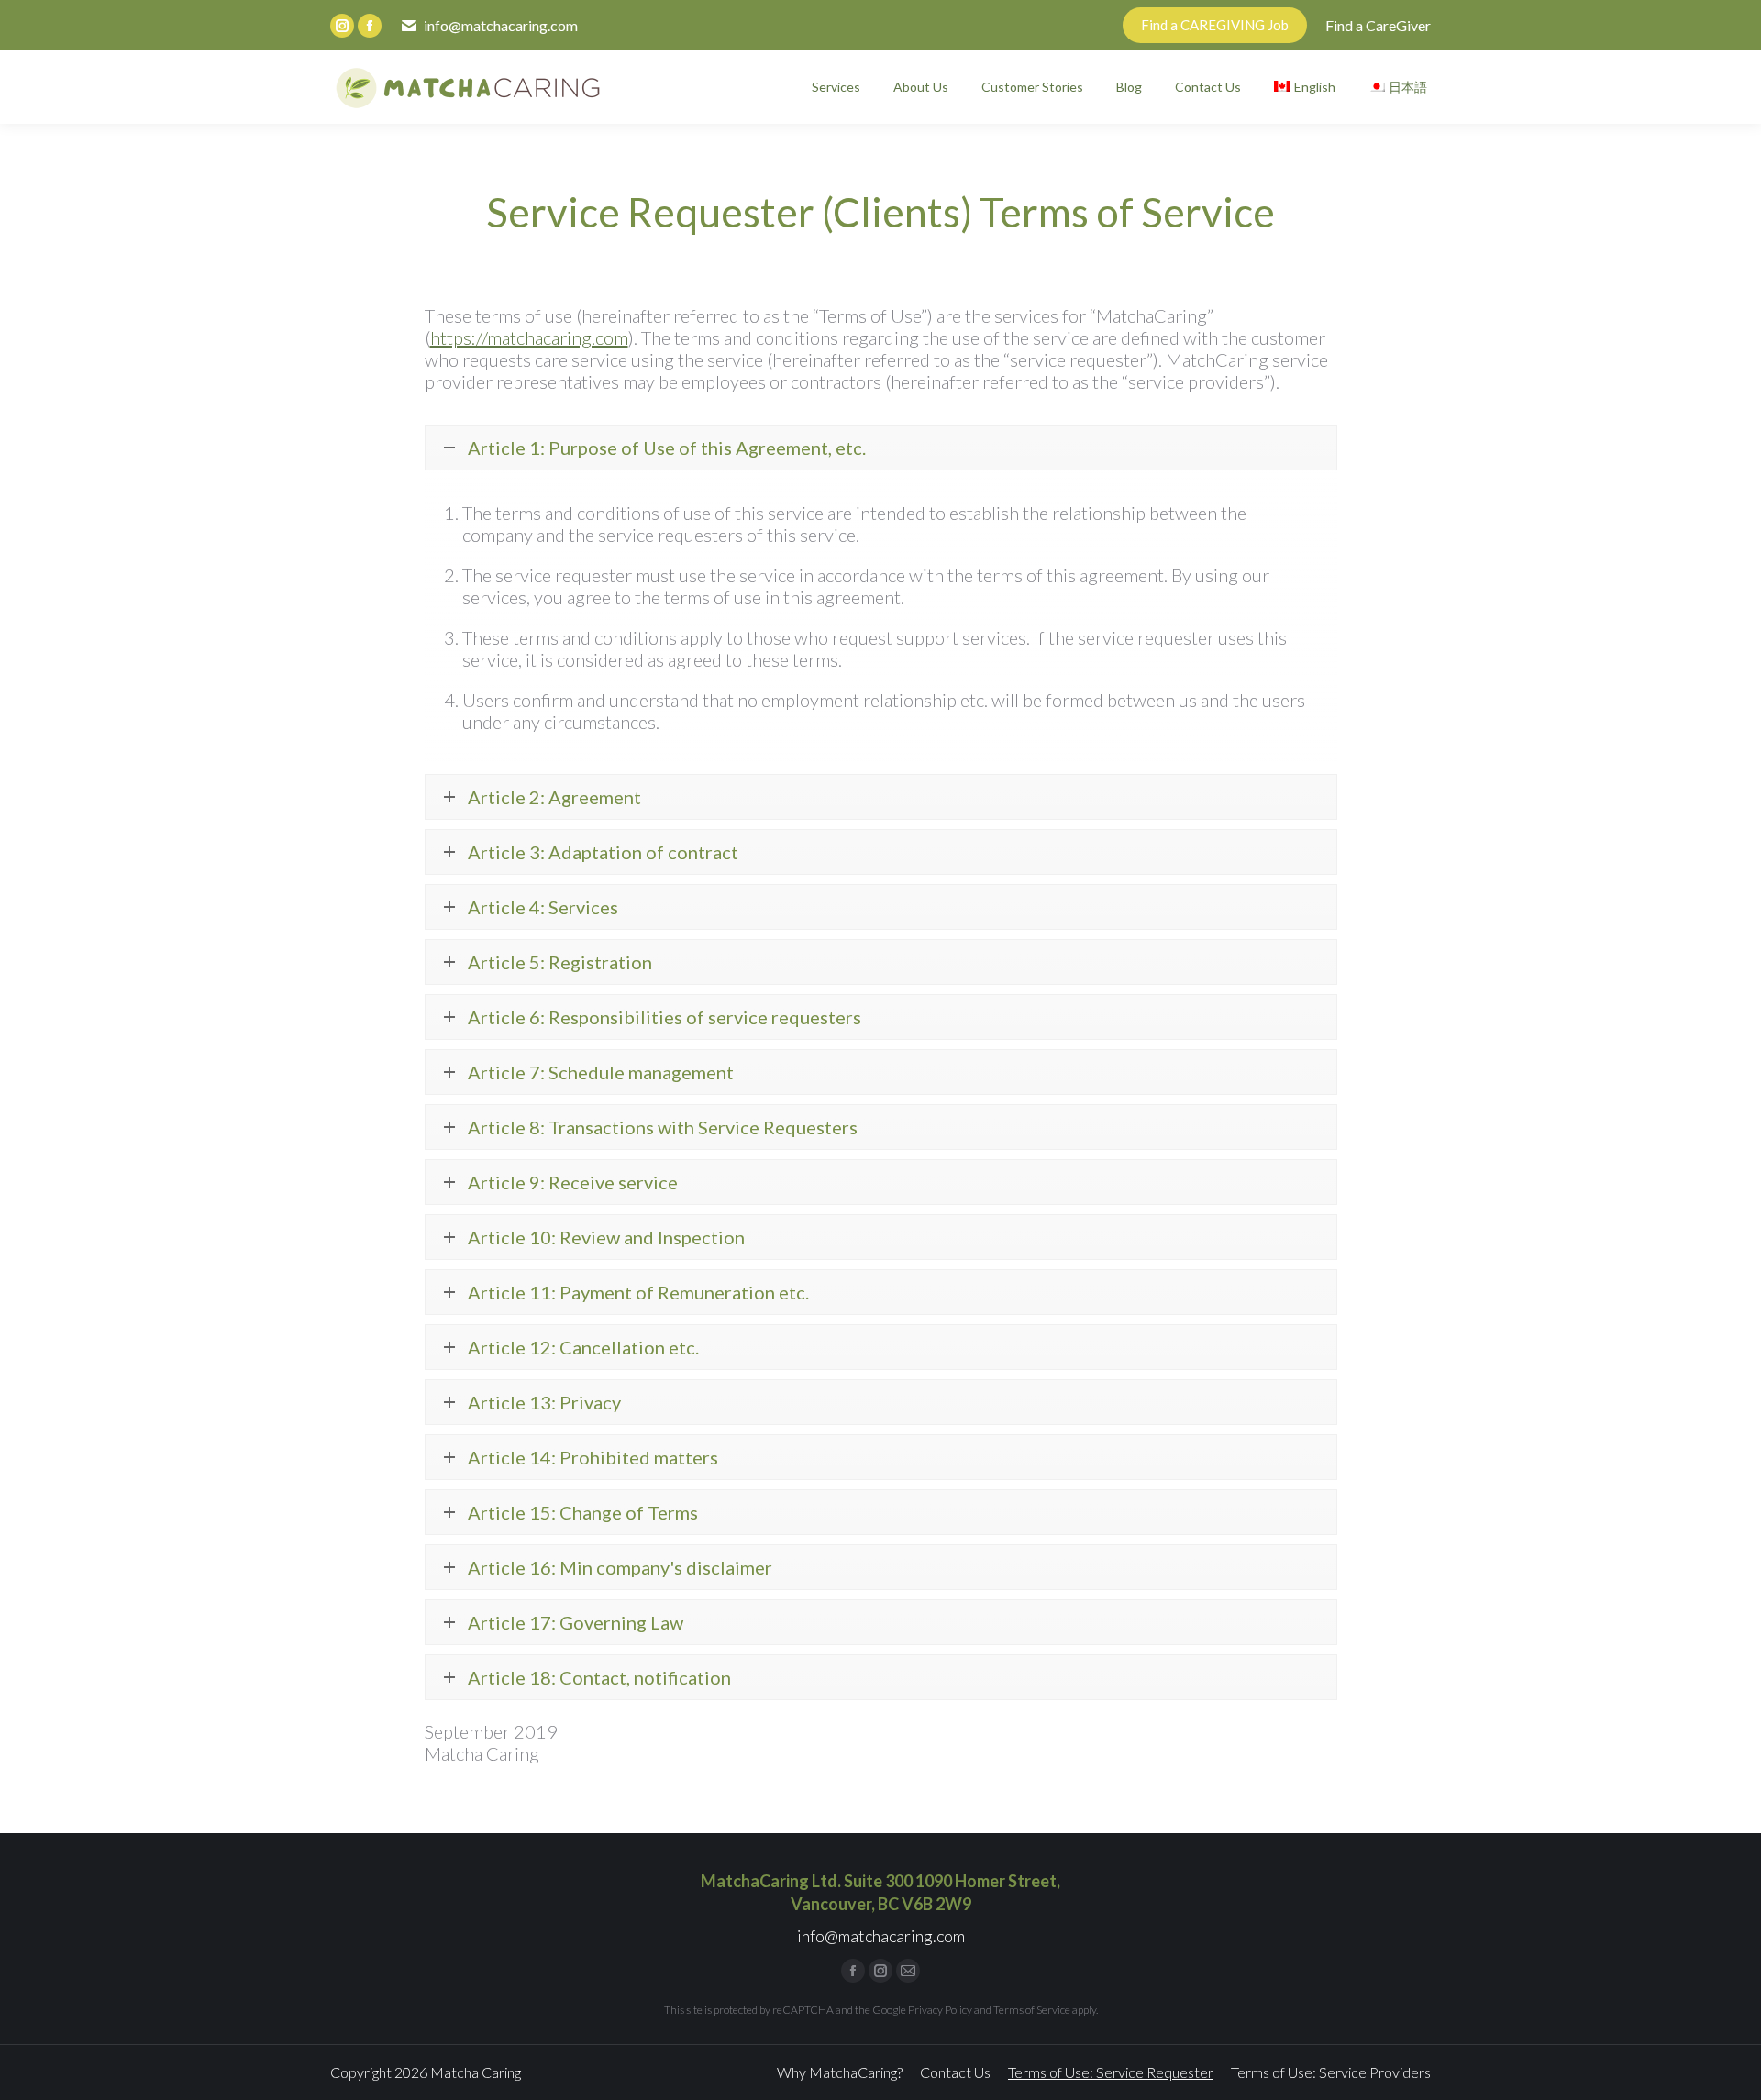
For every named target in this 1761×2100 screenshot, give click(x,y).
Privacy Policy (940, 2010)
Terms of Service (1032, 2010)
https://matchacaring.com (529, 337)
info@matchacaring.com (501, 25)
